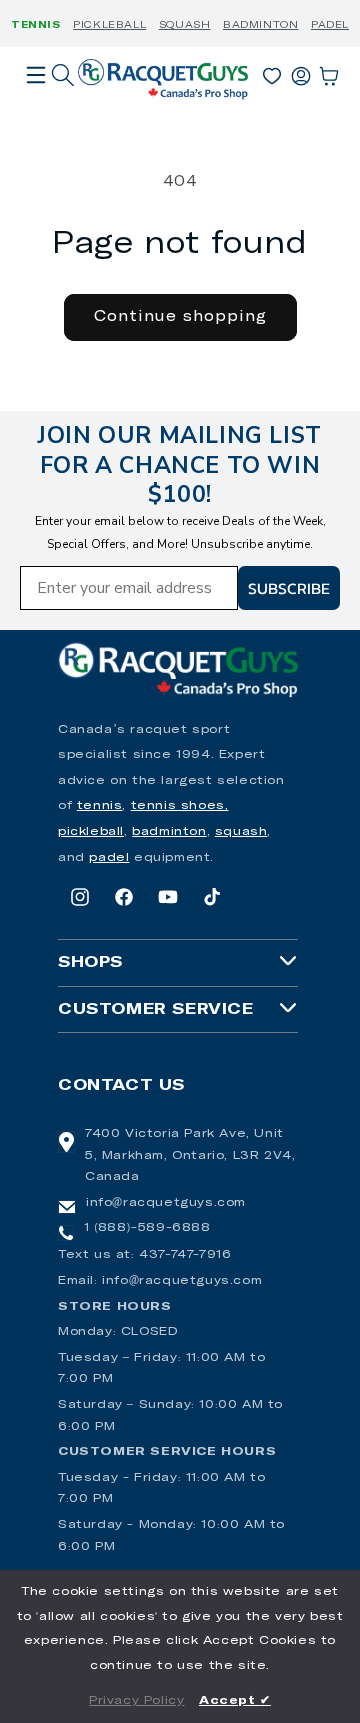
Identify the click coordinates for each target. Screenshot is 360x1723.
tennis (100, 806)
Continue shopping (180, 316)
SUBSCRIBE (289, 588)
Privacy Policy (136, 1701)
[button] (36, 103)
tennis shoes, (180, 806)
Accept (235, 1701)
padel (109, 858)
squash (241, 832)
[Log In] (301, 72)
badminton (169, 832)
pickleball (91, 832)
